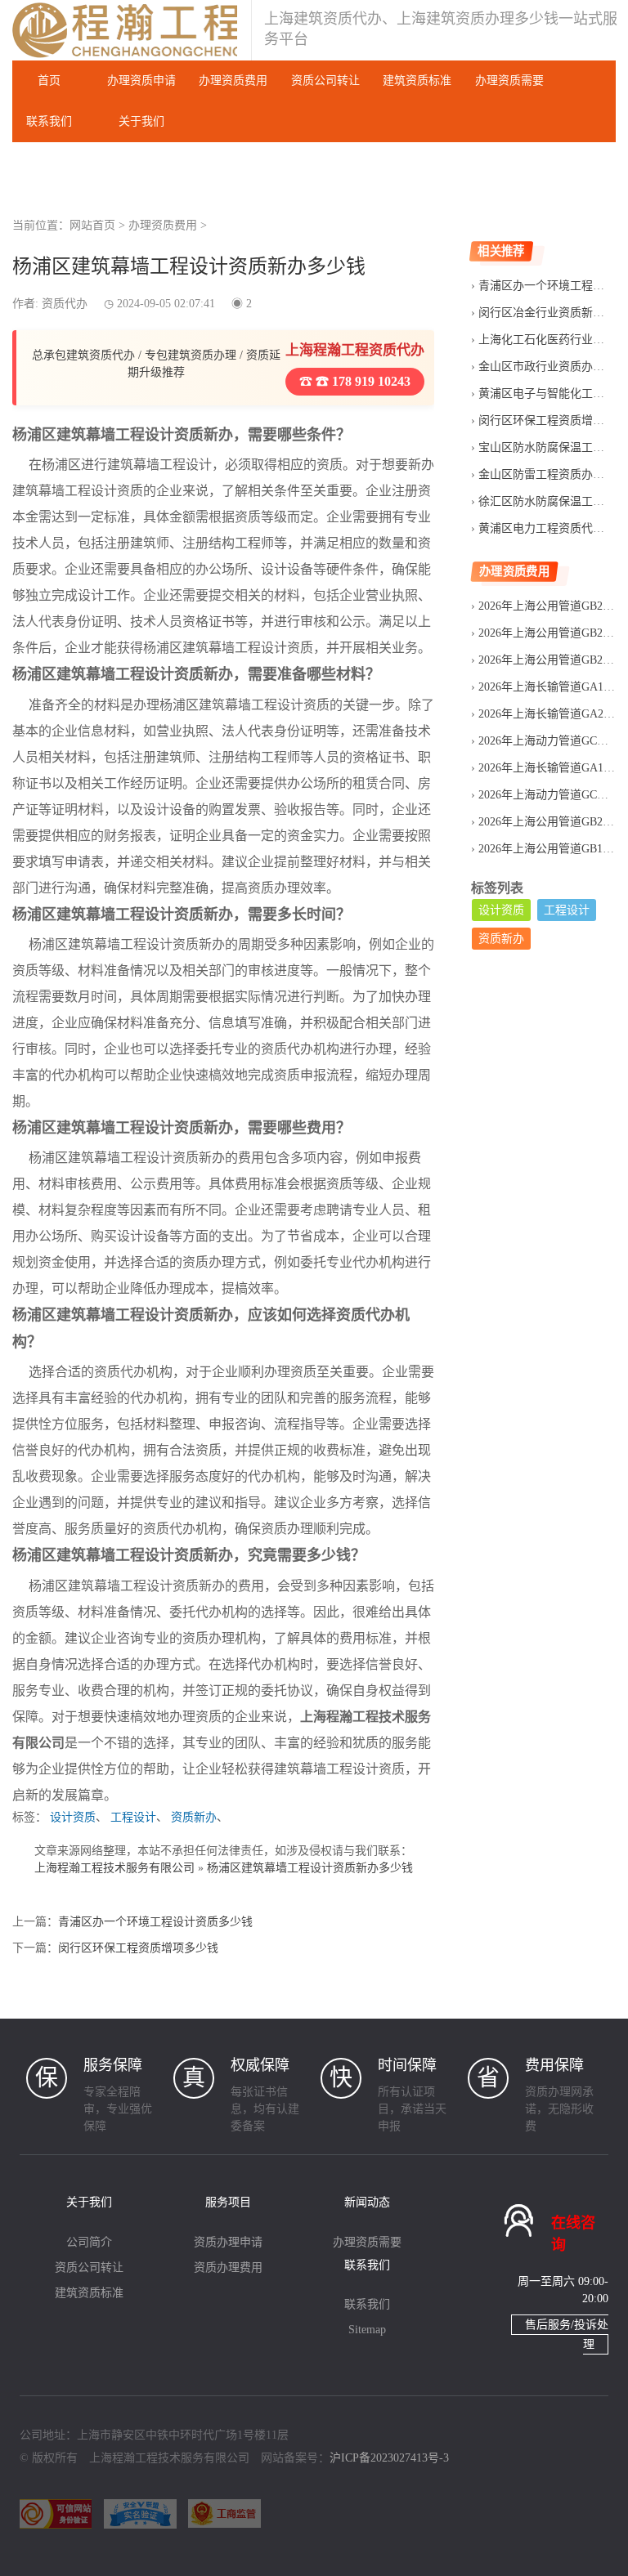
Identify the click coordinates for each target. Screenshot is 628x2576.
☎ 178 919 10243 (361, 381)
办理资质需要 (509, 80)
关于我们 (141, 121)
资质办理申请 (228, 2242)
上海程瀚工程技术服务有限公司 (114, 1868)
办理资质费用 (233, 80)
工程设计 (133, 1817)
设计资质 (73, 1817)
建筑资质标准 (417, 80)
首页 (49, 80)
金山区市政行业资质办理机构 (553, 367)
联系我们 (49, 121)
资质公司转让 (325, 80)
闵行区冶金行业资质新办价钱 (553, 313)
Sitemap (367, 2330)
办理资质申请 (141, 80)
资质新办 (194, 1817)
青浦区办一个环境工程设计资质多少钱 (155, 1922)
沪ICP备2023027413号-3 (389, 2458)
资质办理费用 (228, 2267)
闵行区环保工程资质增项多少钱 (138, 1948)
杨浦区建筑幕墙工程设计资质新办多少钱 (310, 1868)
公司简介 (89, 2242)
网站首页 (92, 225)
